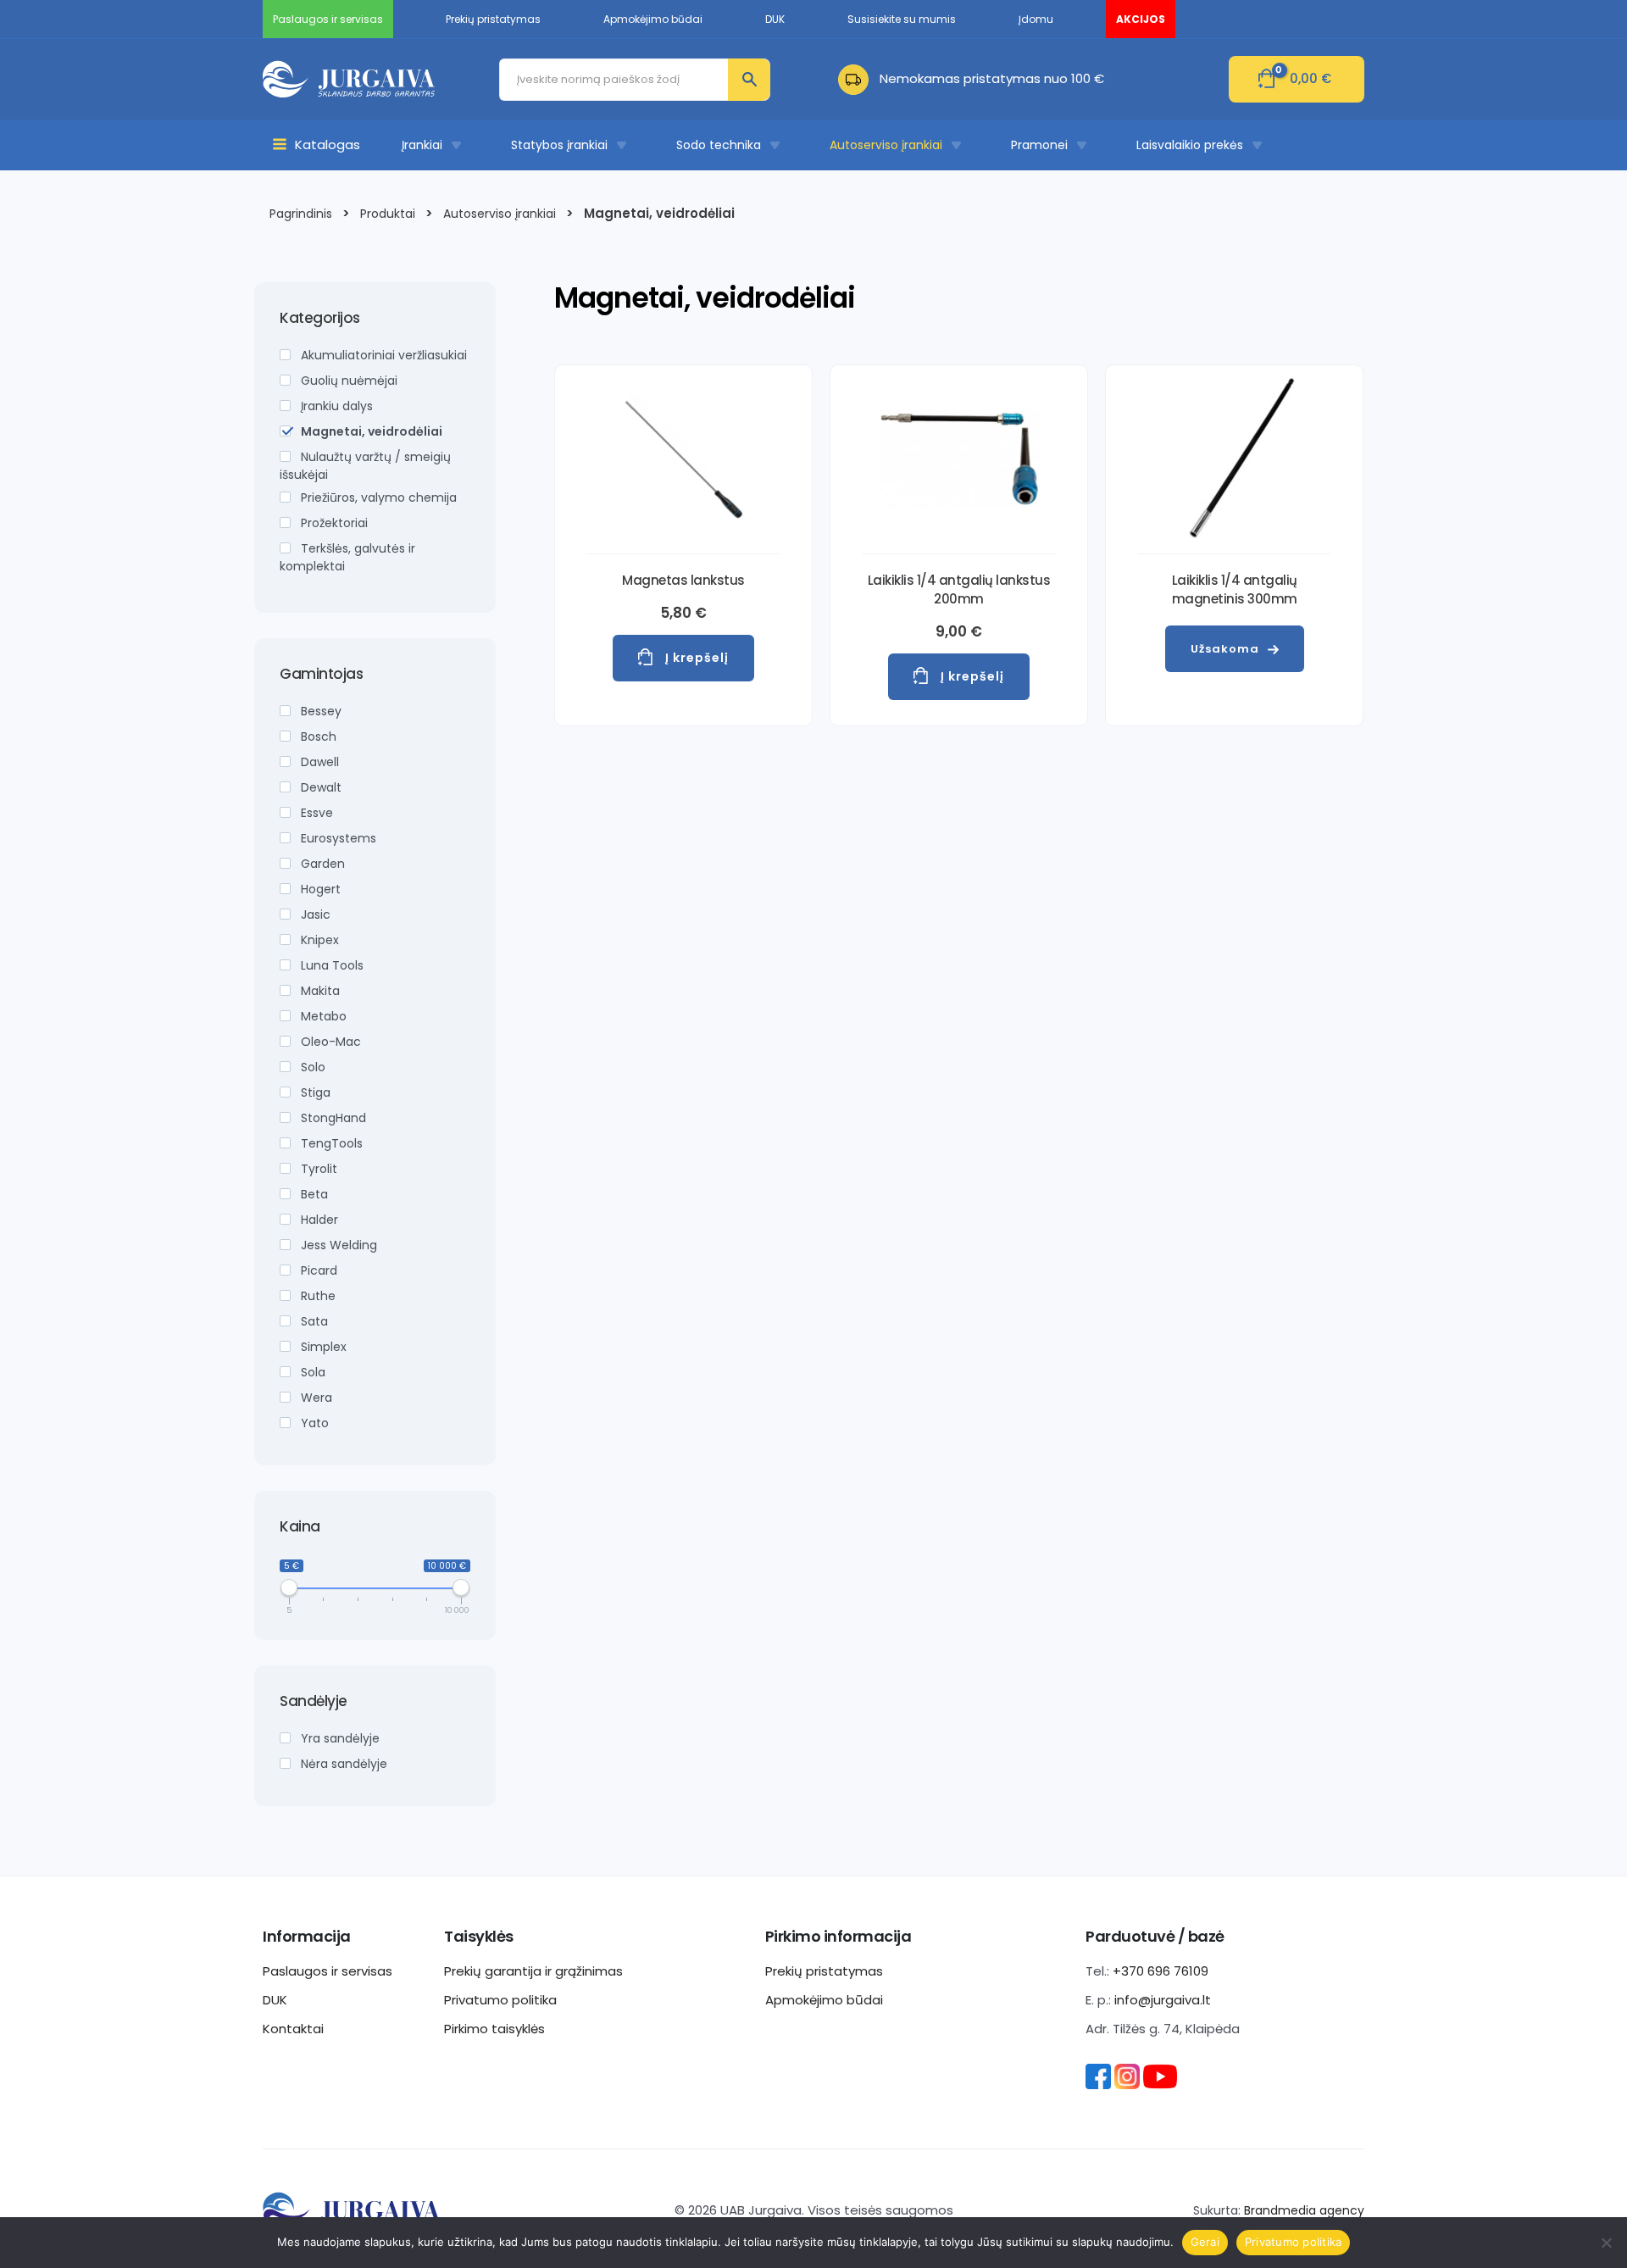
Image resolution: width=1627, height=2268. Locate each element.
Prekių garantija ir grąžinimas (533, 1971)
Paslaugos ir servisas (328, 1971)
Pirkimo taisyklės (494, 2029)
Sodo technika (719, 145)
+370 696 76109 (1161, 1971)
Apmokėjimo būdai (824, 2000)
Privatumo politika (500, 2000)
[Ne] (1606, 2243)
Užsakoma (1225, 649)
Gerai (1205, 2242)
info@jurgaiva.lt (1163, 2000)
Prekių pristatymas (824, 1971)
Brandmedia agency (1304, 2210)
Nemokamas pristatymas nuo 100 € (992, 78)
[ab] (859, 78)
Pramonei (1039, 145)
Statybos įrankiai (559, 145)
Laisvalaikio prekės (1190, 145)
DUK (275, 2000)
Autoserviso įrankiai (886, 145)
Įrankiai (422, 145)
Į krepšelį (697, 658)
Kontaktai (293, 2029)
